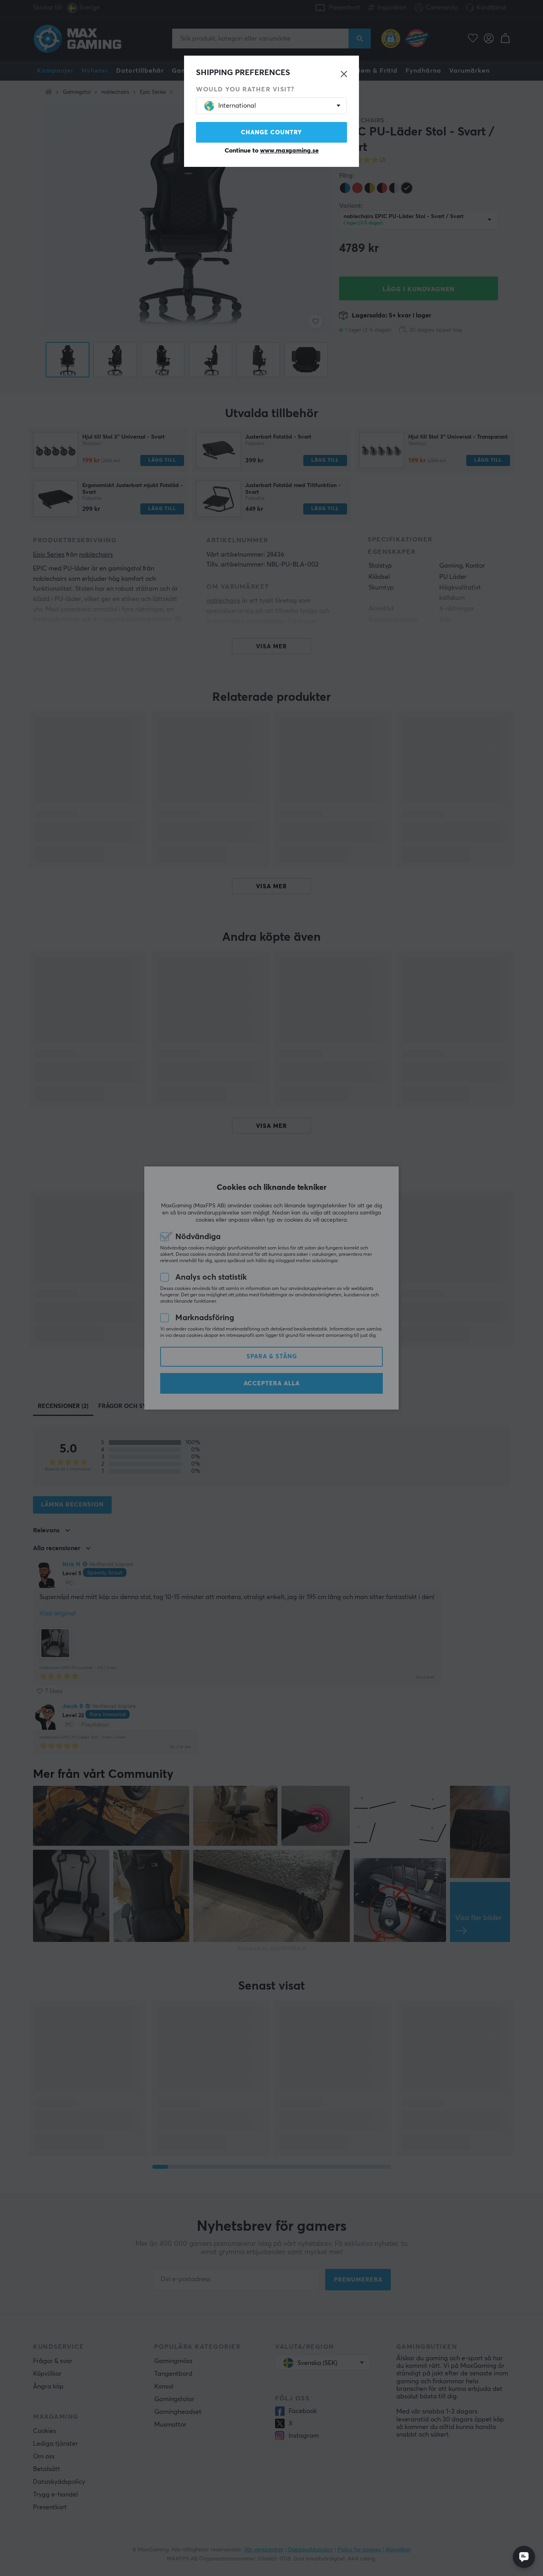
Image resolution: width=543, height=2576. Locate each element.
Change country (271, 132)
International (237, 106)
